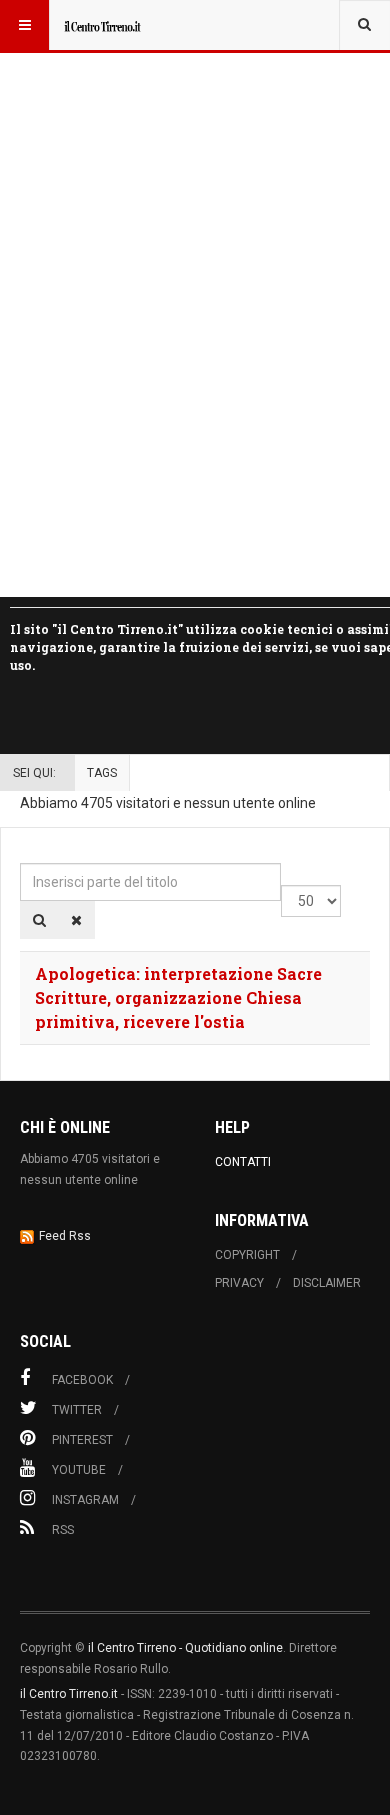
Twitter (77, 1410)
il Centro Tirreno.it (69, 1694)
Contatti (243, 1162)
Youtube (79, 1470)
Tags (102, 773)
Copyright (247, 1255)
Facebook (82, 1380)
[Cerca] (39, 920)
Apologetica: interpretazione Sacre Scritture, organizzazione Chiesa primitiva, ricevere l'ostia (178, 997)
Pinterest (82, 1440)
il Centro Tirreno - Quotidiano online (185, 1648)
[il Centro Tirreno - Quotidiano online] (102, 25)
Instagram (85, 1500)
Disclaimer (327, 1283)
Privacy (239, 1283)
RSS (63, 1530)
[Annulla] (76, 920)
